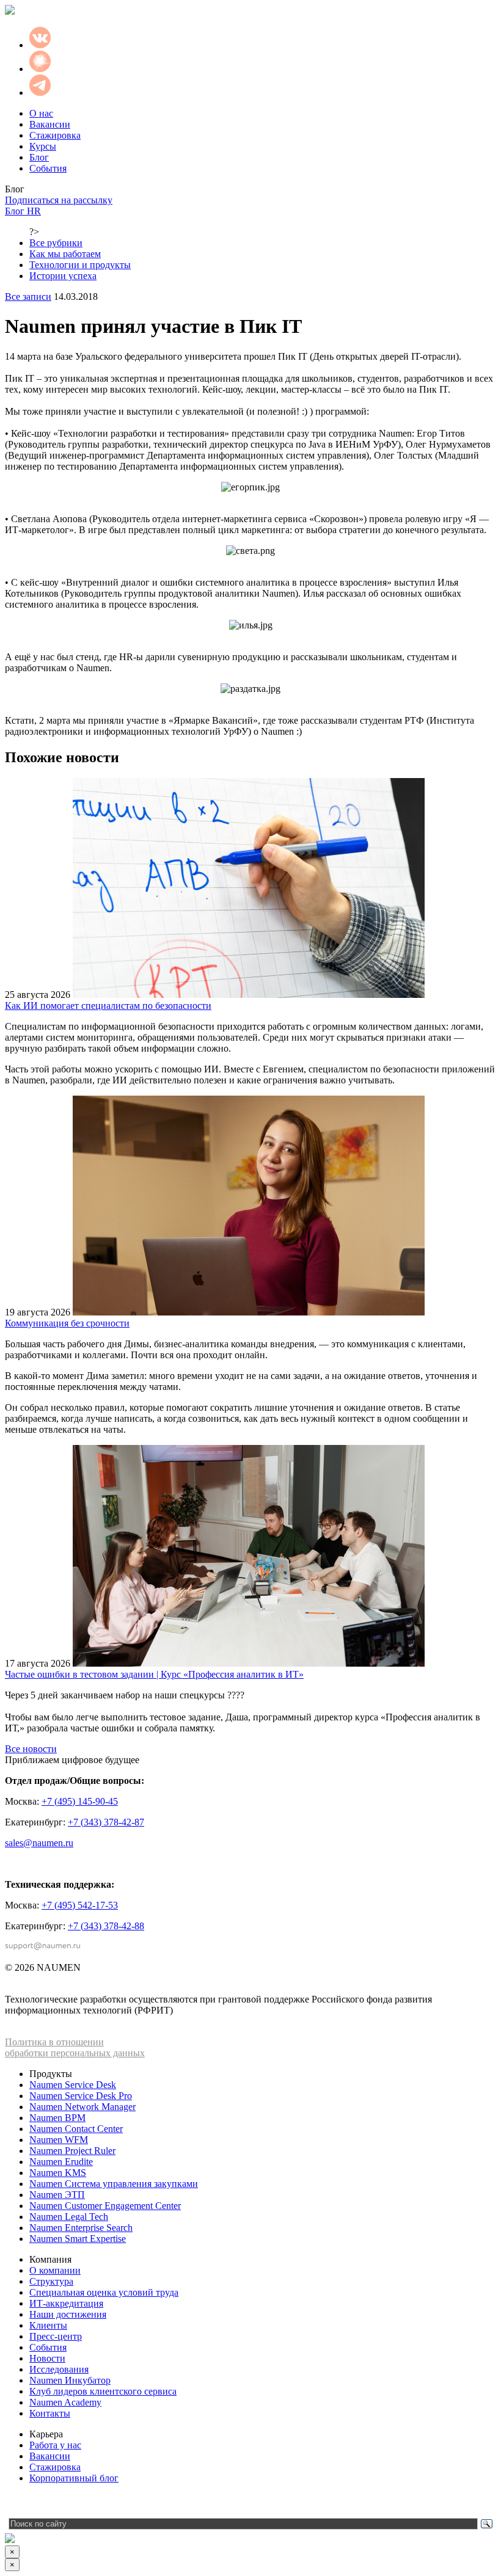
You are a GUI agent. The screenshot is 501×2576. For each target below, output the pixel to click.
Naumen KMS (58, 2173)
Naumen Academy (65, 2402)
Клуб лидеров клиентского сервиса (103, 2391)
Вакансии (50, 124)
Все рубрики (56, 243)
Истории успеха (63, 276)
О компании (55, 2270)
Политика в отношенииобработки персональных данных (75, 2047)
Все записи (28, 297)
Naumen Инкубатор (70, 2380)
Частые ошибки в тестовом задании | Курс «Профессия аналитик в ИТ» (154, 1674)
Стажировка (55, 135)
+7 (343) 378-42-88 (106, 1926)
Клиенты (48, 2325)
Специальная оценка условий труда (104, 2292)
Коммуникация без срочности (67, 1323)
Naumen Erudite (61, 2162)
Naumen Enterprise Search (81, 2228)
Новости (47, 2358)
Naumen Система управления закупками (114, 2184)
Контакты (50, 2413)
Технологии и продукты (80, 265)
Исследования (59, 2369)
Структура (51, 2281)
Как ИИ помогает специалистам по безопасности (108, 1006)
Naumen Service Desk (73, 2085)
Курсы (43, 146)
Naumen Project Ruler (72, 2151)
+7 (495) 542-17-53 (80, 1905)
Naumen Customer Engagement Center (105, 2206)
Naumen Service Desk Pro (81, 2096)
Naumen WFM (59, 2140)
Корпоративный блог (74, 2478)
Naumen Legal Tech (69, 2217)
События (48, 168)
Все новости (31, 1749)
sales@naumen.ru (39, 1843)
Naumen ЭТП (57, 2195)
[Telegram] (14, 2503)
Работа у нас (55, 2445)
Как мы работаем (65, 254)
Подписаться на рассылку (59, 200)
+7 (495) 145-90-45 (80, 1801)
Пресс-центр (56, 2336)
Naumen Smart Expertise (78, 2239)
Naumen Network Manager (82, 2107)
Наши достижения (68, 2314)
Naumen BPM (57, 2118)
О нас (41, 113)
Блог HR (23, 211)
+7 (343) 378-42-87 (106, 1822)
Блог (39, 157)
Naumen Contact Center (76, 2129)
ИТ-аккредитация (66, 2303)
